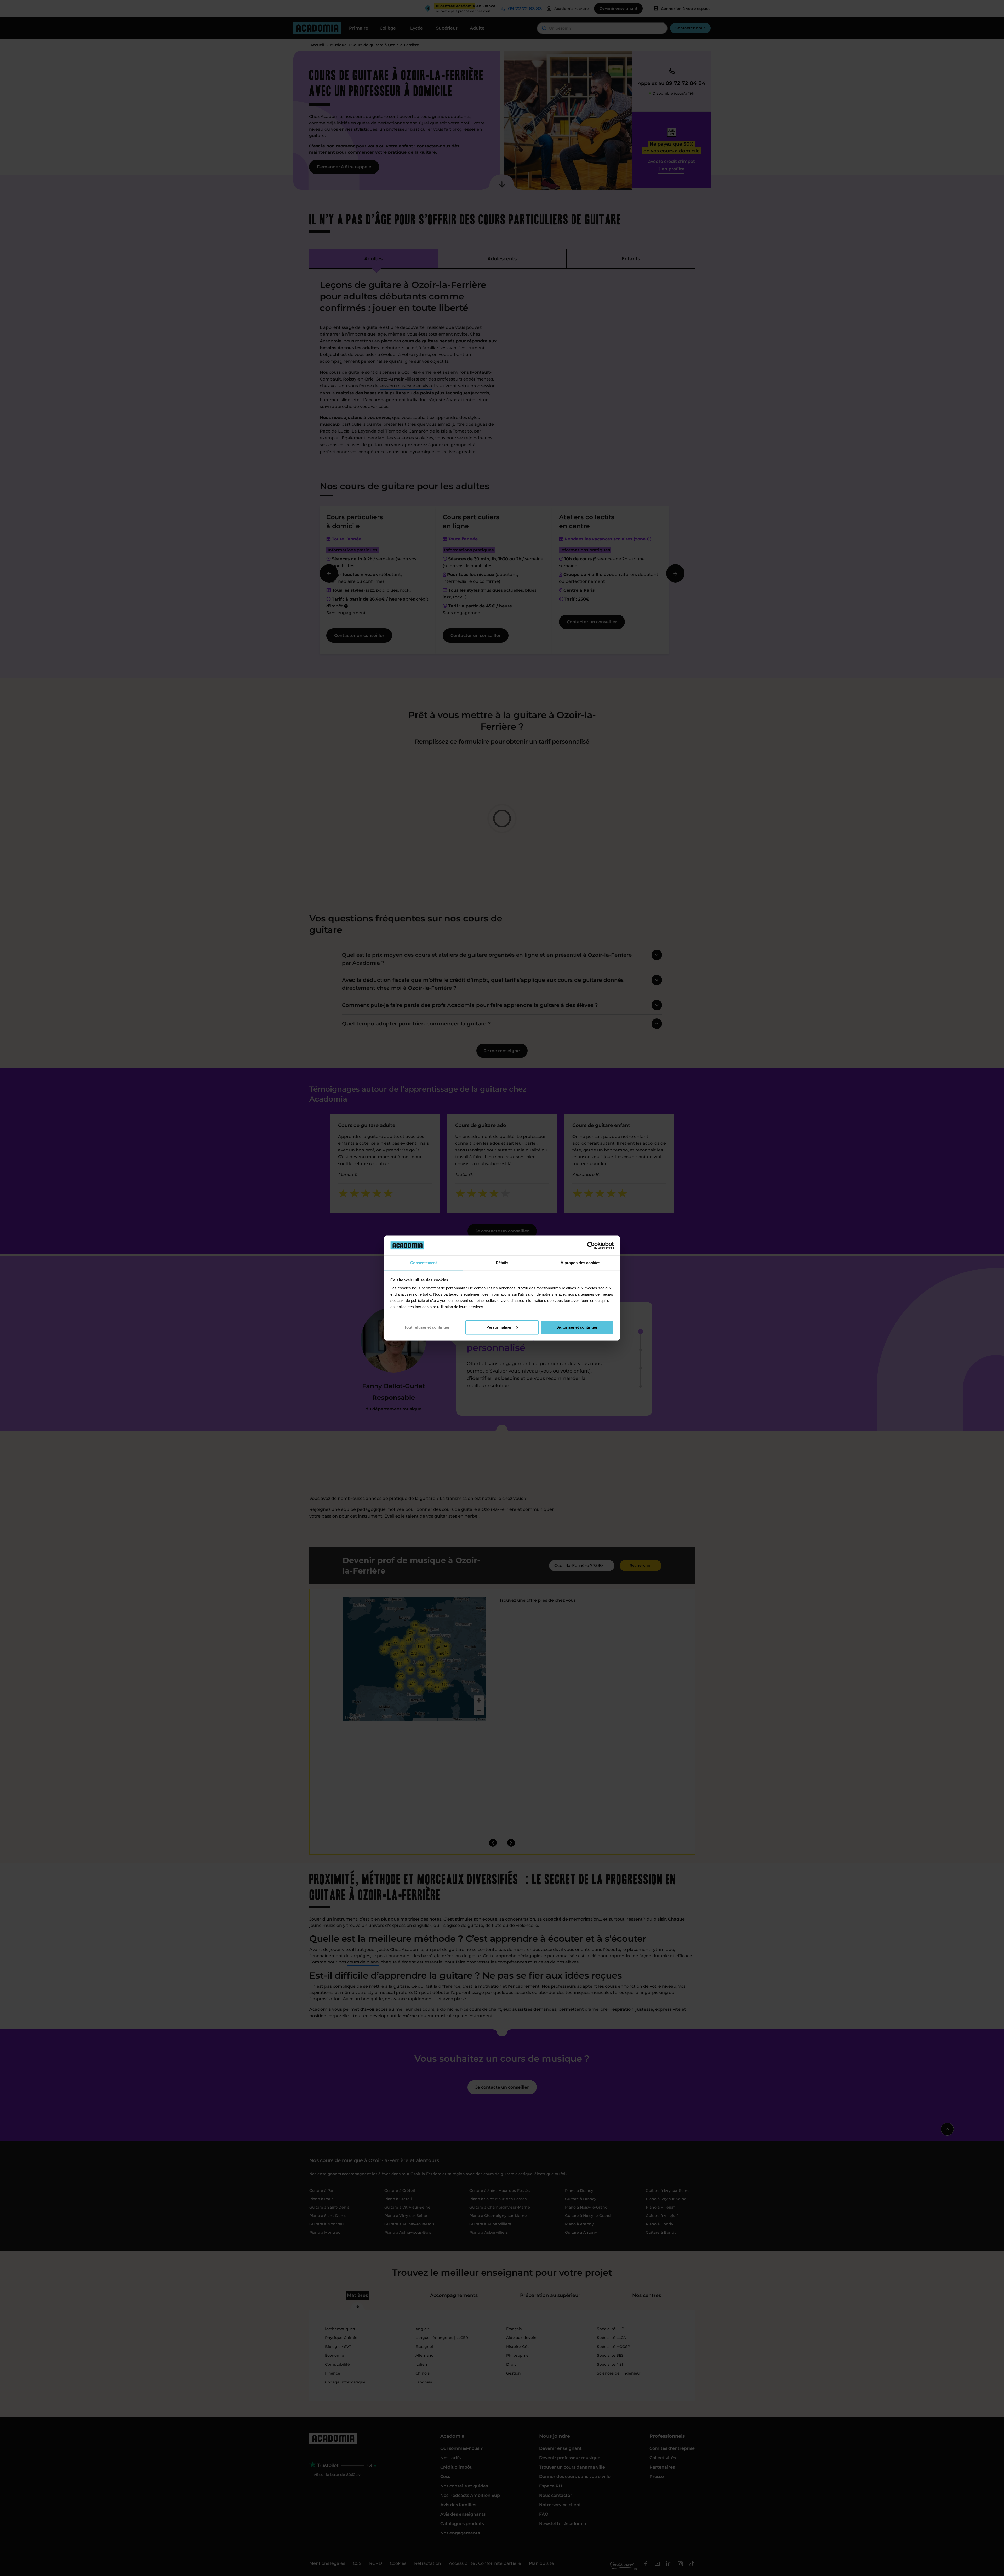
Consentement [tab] (424, 1263)
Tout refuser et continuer (427, 1327)
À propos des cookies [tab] (580, 1263)
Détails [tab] (502, 1263)
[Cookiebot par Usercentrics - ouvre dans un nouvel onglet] (591, 1245)
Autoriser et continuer (577, 1327)
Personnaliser (499, 1327)
